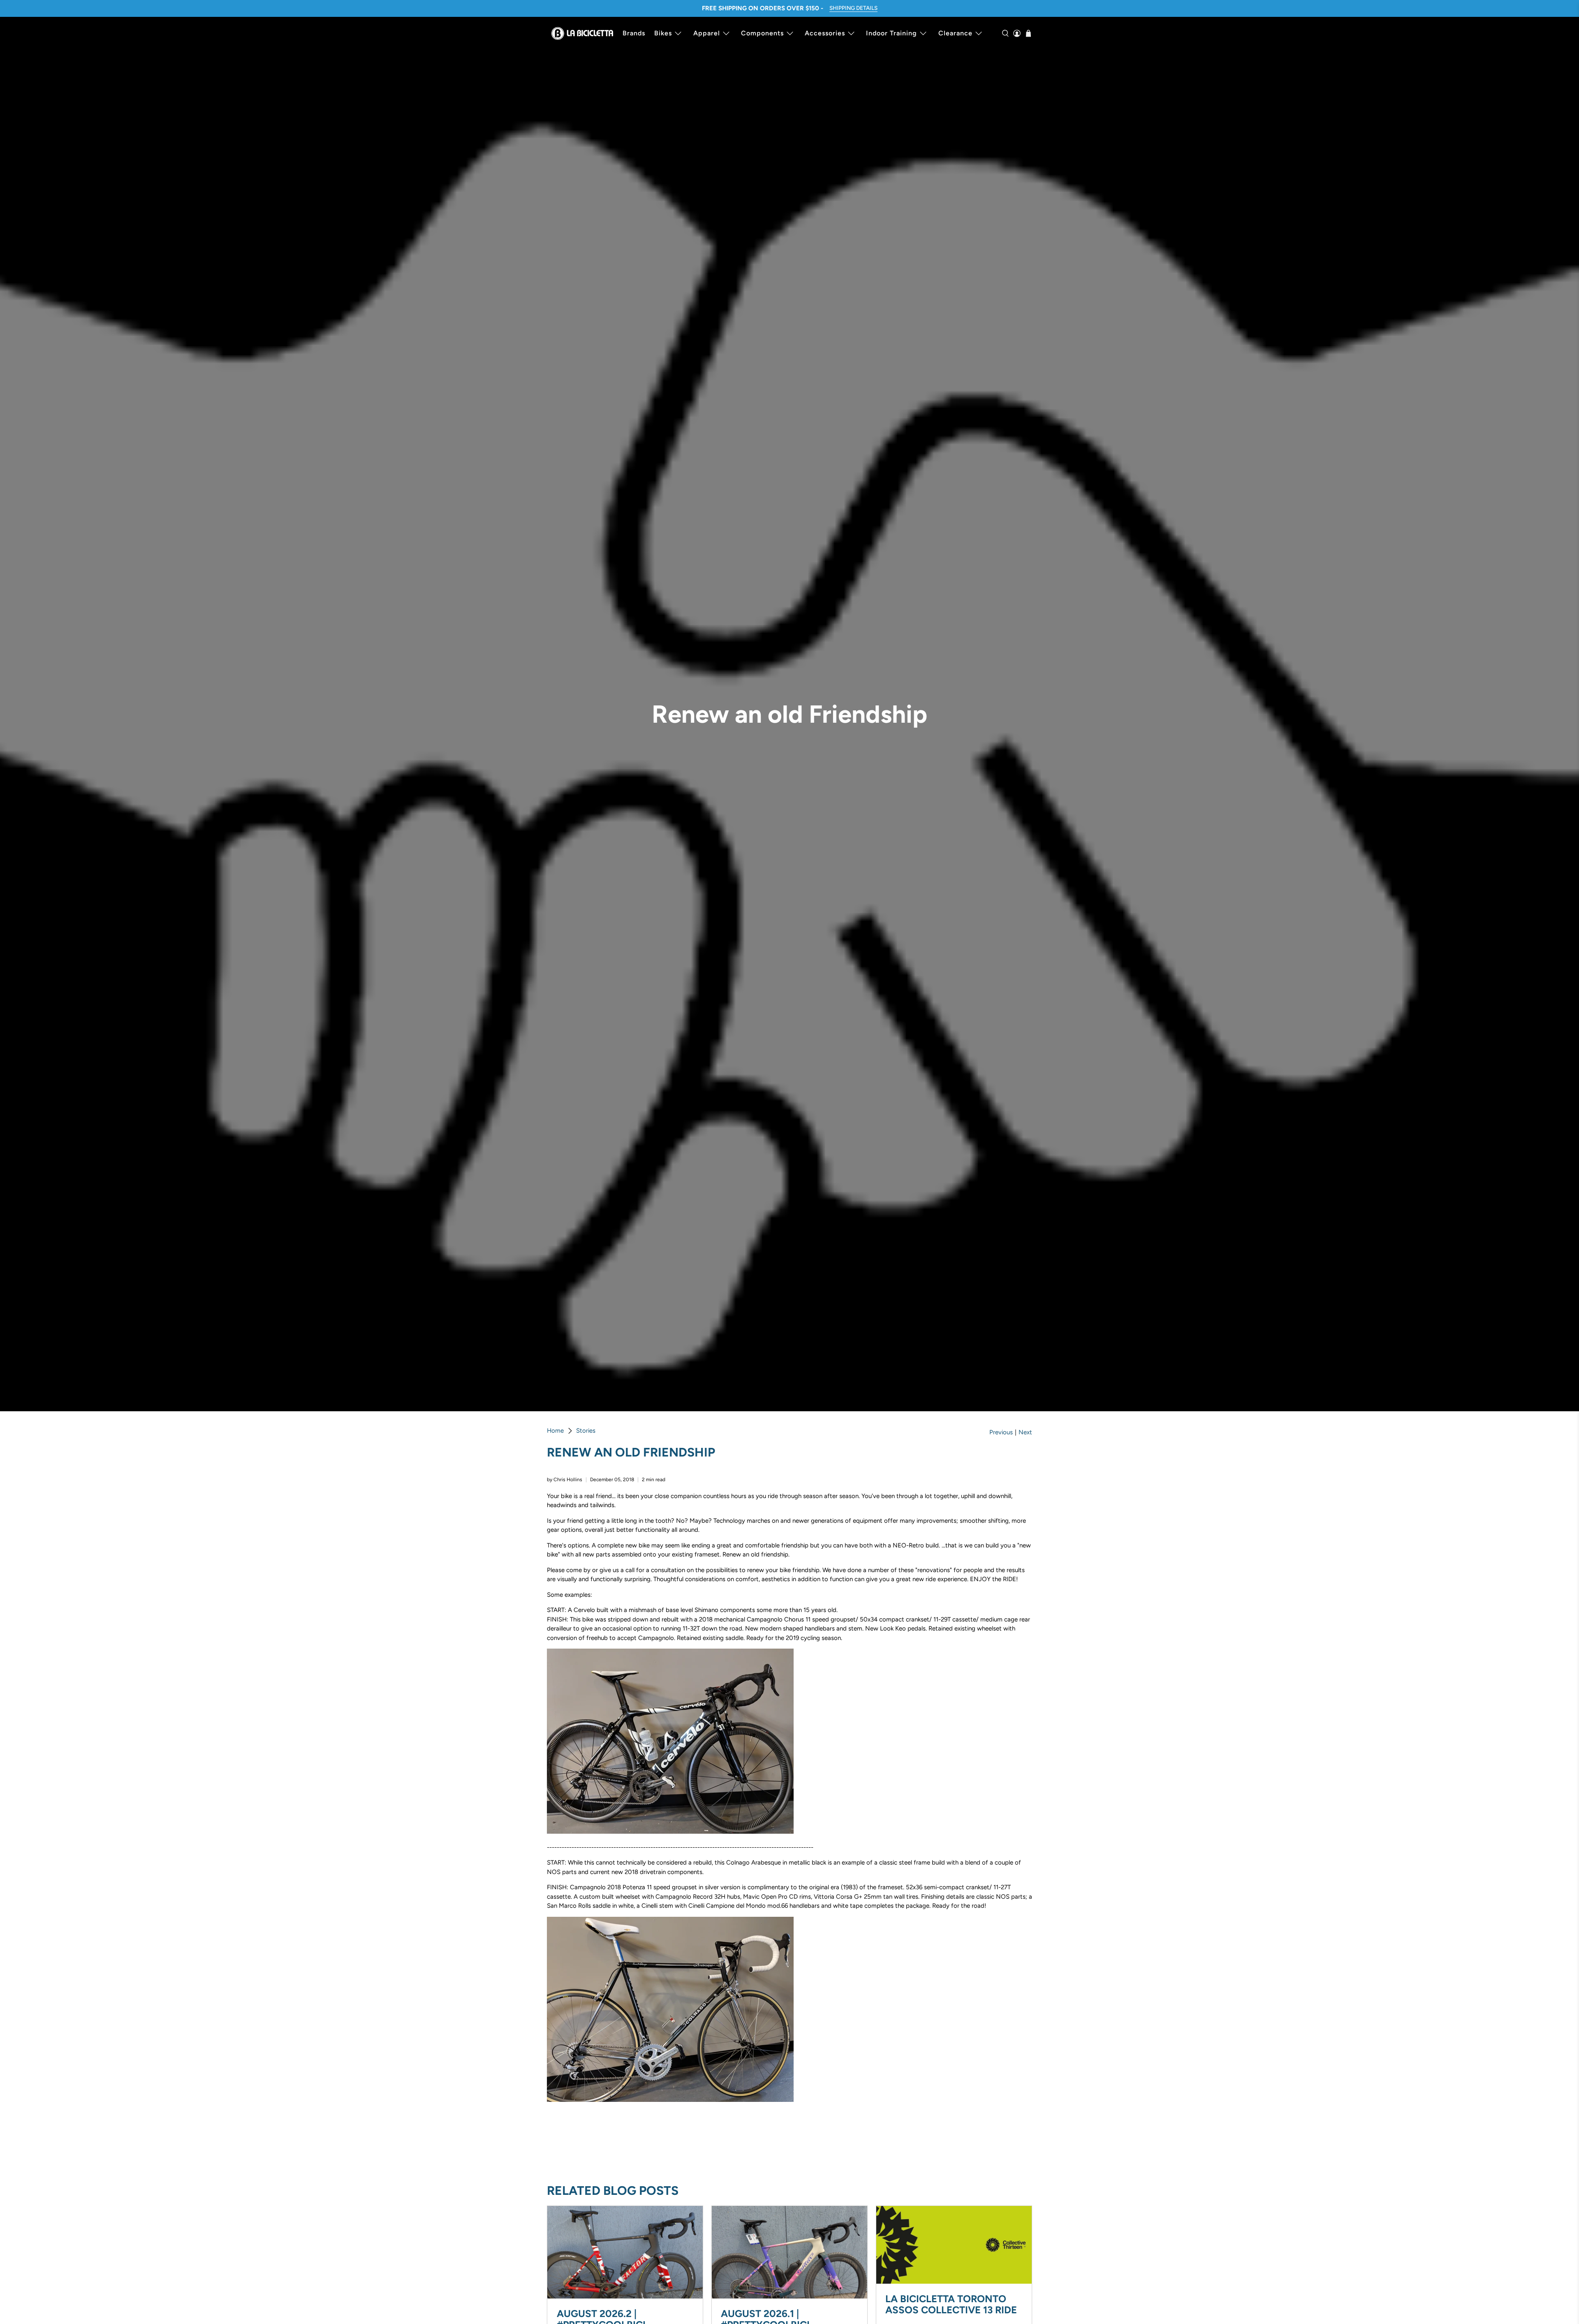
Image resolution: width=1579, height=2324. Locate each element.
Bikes (663, 33)
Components (762, 33)
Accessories (825, 33)
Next (1025, 1432)
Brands (634, 33)
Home (555, 1431)
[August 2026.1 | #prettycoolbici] (789, 2252)
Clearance (955, 33)
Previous (1001, 1432)
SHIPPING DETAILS (853, 8)
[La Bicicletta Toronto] (582, 33)
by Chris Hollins (565, 1480)
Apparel (707, 33)
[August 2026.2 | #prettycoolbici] (625, 2252)
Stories (586, 1431)
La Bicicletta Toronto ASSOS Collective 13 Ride (951, 2304)
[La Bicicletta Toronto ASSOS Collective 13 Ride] (954, 2245)
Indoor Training (891, 33)
